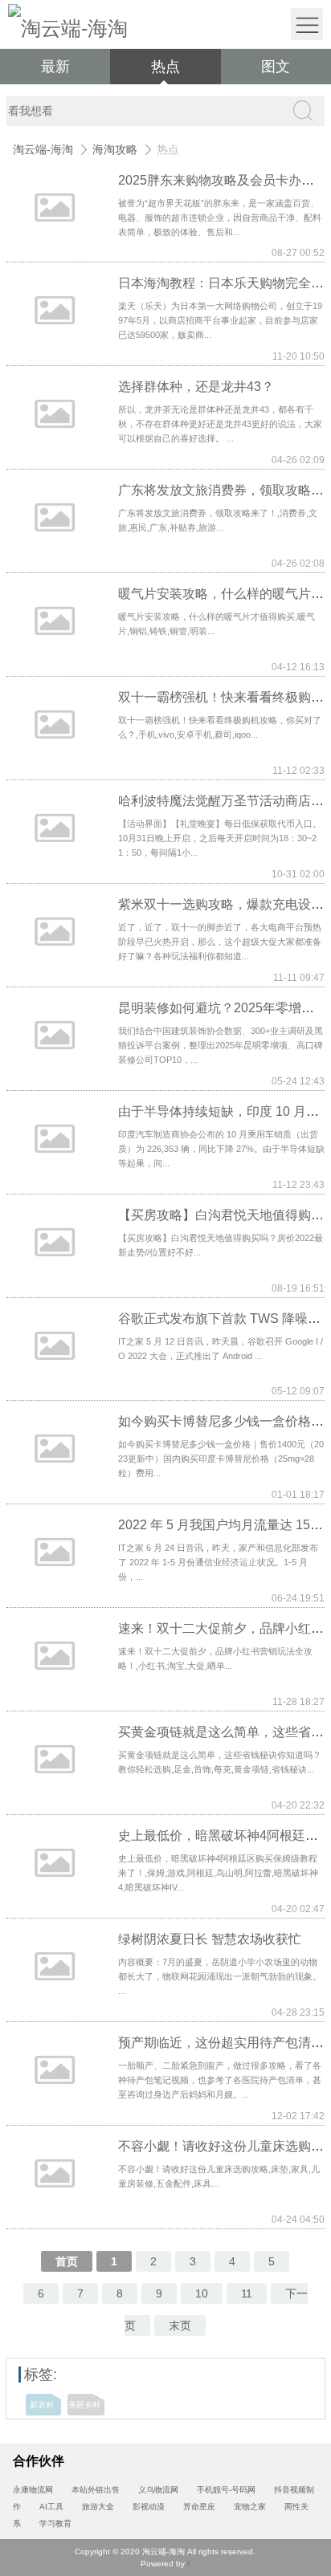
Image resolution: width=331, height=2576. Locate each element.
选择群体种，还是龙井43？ (196, 387)
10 (202, 2293)
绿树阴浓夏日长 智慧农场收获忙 (210, 1939)
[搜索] (302, 111)
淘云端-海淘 (43, 149)
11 (247, 2293)
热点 (165, 67)
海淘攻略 (115, 149)
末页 (180, 2326)
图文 (276, 67)
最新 (55, 67)
